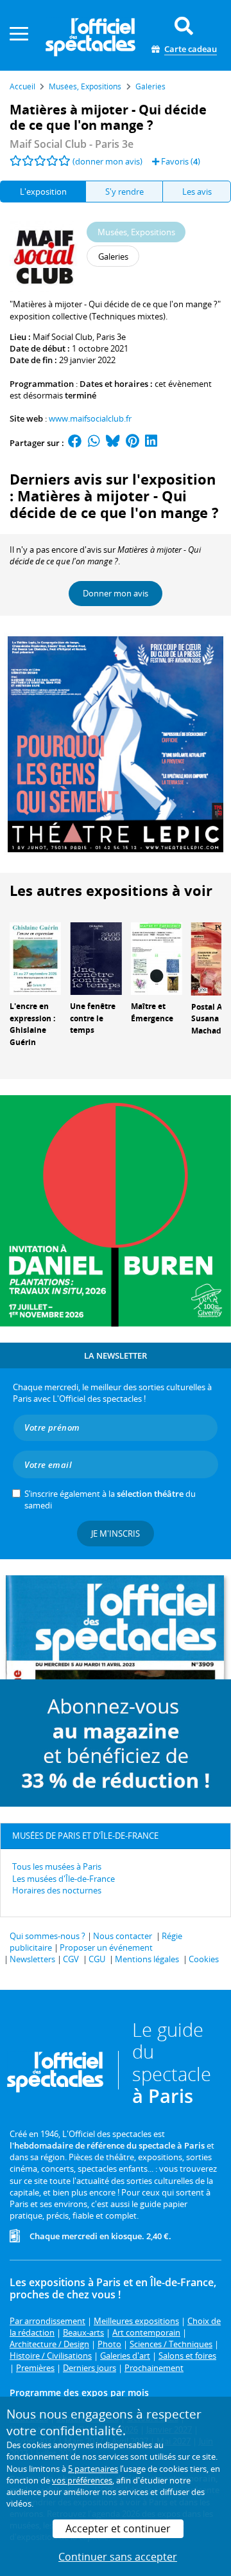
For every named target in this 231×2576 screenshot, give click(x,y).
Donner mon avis (116, 593)
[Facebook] (75, 443)
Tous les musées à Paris (57, 1866)
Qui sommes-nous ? (47, 1936)
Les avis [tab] (197, 192)
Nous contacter (123, 1936)
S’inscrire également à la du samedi (110, 1499)
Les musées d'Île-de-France (64, 1879)
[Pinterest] (133, 443)
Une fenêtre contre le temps (93, 1018)
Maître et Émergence (152, 1012)
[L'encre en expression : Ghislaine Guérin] (35, 958)
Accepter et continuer (118, 2528)
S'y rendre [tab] (124, 192)
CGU (97, 1959)
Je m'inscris (116, 1534)
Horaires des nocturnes (57, 1890)
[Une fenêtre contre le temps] (96, 958)
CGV (71, 1959)
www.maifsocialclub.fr (90, 418)
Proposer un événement (106, 1947)
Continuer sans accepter (118, 2557)
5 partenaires (93, 2469)
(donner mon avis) (107, 161)
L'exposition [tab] (43, 192)
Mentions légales (147, 1959)
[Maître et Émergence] (157, 958)
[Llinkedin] (151, 443)
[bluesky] (113, 443)
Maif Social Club (63, 337)
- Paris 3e (72, 144)
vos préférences (82, 2480)
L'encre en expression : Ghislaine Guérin (32, 1024)
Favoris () (180, 161)
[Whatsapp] (94, 443)
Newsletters (32, 1959)
